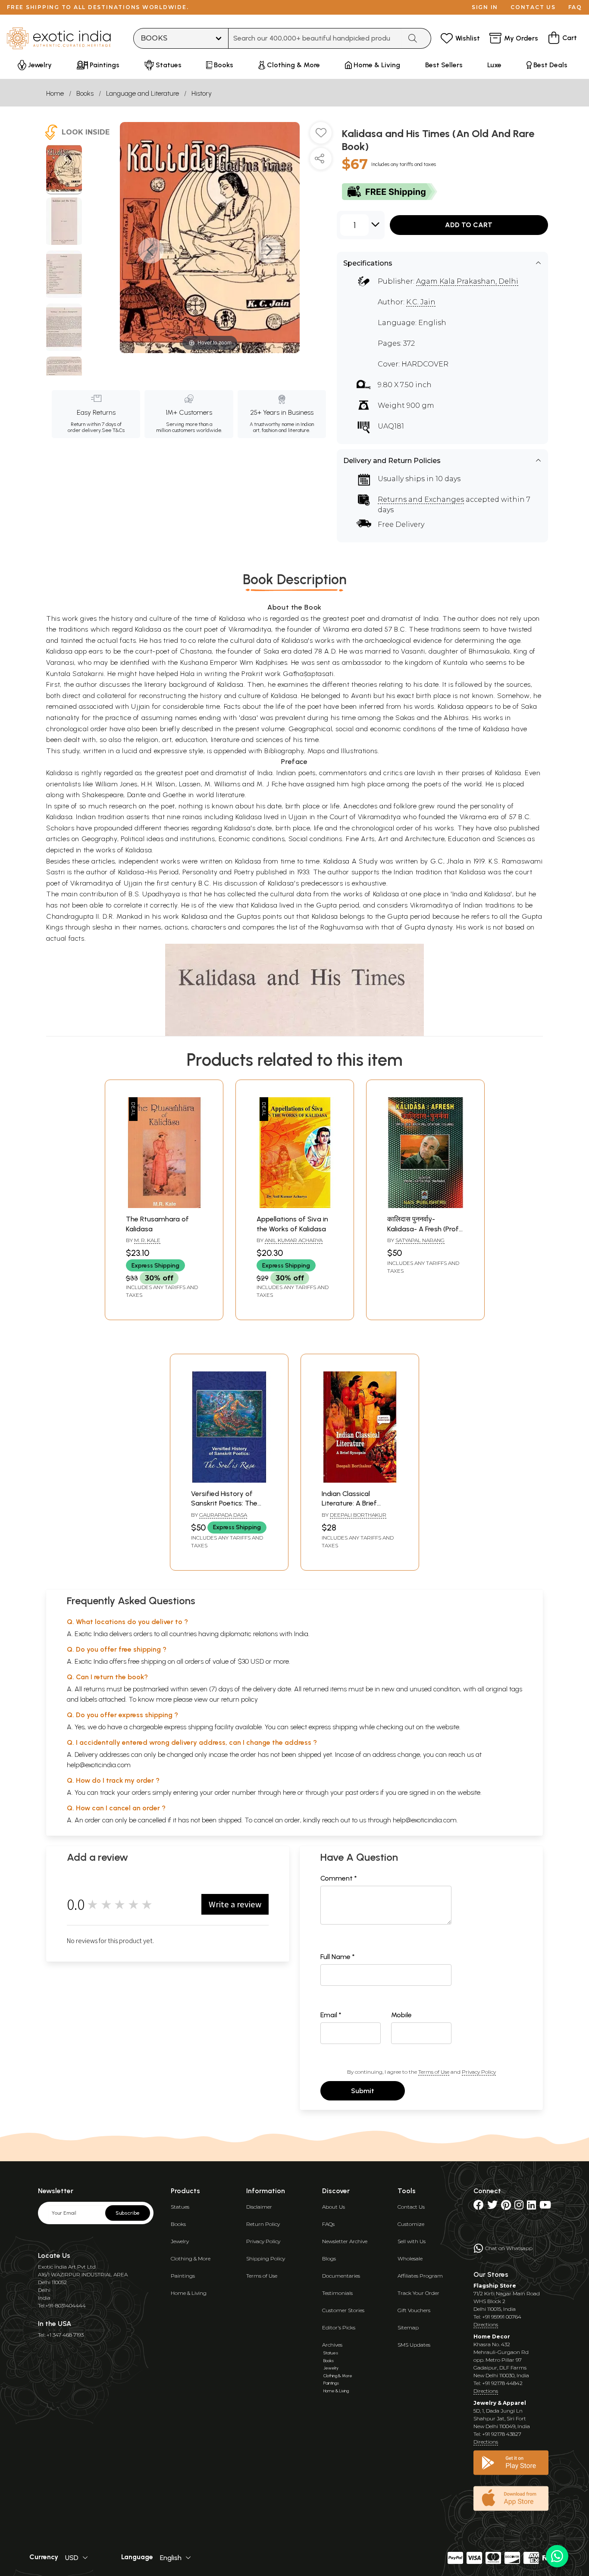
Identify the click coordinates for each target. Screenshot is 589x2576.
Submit (363, 2091)
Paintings (183, 2276)
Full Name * (338, 1957)
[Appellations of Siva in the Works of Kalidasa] (295, 1206)
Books (85, 93)
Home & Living (189, 2293)
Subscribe (128, 2213)
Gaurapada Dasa (223, 1515)
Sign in (485, 7)
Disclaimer (259, 2207)
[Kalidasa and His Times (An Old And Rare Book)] (64, 169)
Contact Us (411, 2207)
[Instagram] (519, 2207)
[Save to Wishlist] (321, 136)
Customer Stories (343, 2310)
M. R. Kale (147, 1240)
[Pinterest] (506, 2207)
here (289, 1792)
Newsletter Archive (345, 2241)
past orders (362, 1792)
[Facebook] (479, 2207)
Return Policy (263, 2224)
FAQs (328, 2224)
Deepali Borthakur (358, 1515)
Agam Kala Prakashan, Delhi (467, 281)
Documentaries (341, 2276)
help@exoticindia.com (99, 1765)
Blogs (329, 2258)
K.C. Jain (421, 302)
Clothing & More (191, 2258)
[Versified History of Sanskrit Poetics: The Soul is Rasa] (229, 1480)
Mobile (401, 2015)
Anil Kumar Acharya (294, 1240)
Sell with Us (412, 2241)
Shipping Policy (266, 2258)
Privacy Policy (479, 2072)
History (202, 93)
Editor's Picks (339, 2327)
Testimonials (337, 2293)
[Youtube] (545, 2207)
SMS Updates (414, 2345)
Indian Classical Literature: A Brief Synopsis (349, 1503)
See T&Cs (113, 430)
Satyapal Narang (420, 1240)
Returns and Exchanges (421, 499)
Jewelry (180, 2241)
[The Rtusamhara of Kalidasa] (164, 1206)
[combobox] (315, 38)
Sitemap (408, 2327)
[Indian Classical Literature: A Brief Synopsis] (360, 1480)
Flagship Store (495, 2286)
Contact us (533, 7)
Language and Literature (143, 93)
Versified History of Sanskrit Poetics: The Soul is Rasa (224, 1503)
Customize (411, 2224)
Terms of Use (434, 2072)
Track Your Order (418, 2293)
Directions (486, 2324)
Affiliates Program (420, 2276)
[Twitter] (492, 2207)
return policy (240, 1699)
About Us (334, 2207)
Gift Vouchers (414, 2310)
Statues (180, 2207)
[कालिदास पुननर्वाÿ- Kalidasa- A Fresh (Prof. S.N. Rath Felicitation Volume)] (425, 1206)
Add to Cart (469, 225)
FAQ (575, 7)
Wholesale (410, 2258)
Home (55, 93)
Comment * (339, 1878)
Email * (331, 2015)
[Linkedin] (531, 2207)
